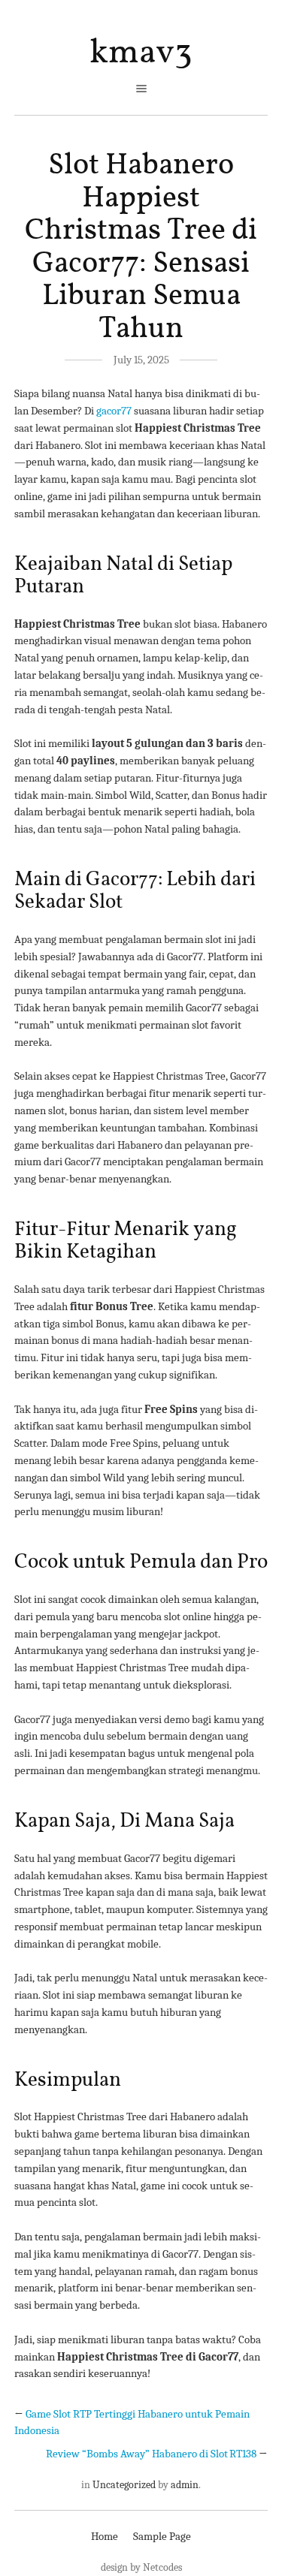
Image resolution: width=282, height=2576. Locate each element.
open (141, 89)
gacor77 (114, 411)
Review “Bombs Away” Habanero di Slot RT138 (151, 2454)
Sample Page (162, 2536)
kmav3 (141, 53)
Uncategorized (124, 2485)
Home (105, 2536)
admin (185, 2485)
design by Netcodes (141, 2567)
